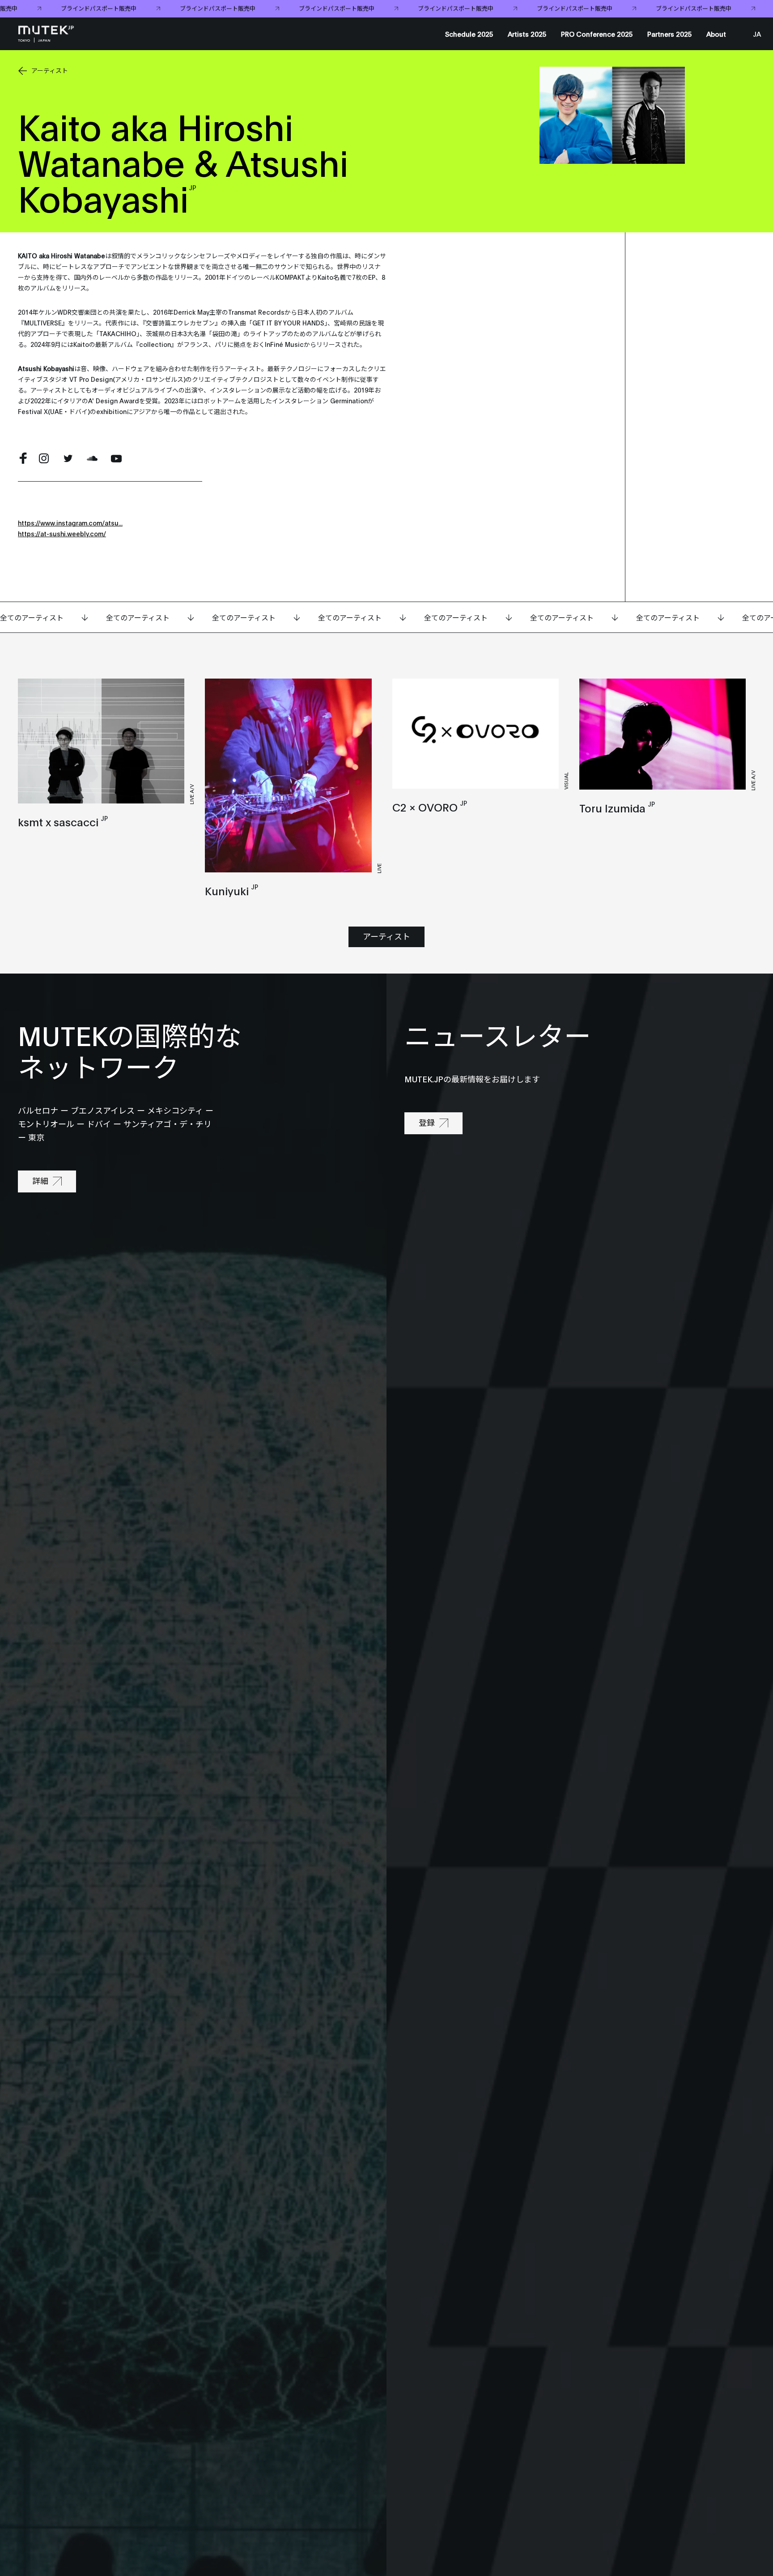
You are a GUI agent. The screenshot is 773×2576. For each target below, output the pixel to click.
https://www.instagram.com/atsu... (70, 523)
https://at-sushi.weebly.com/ (62, 533)
